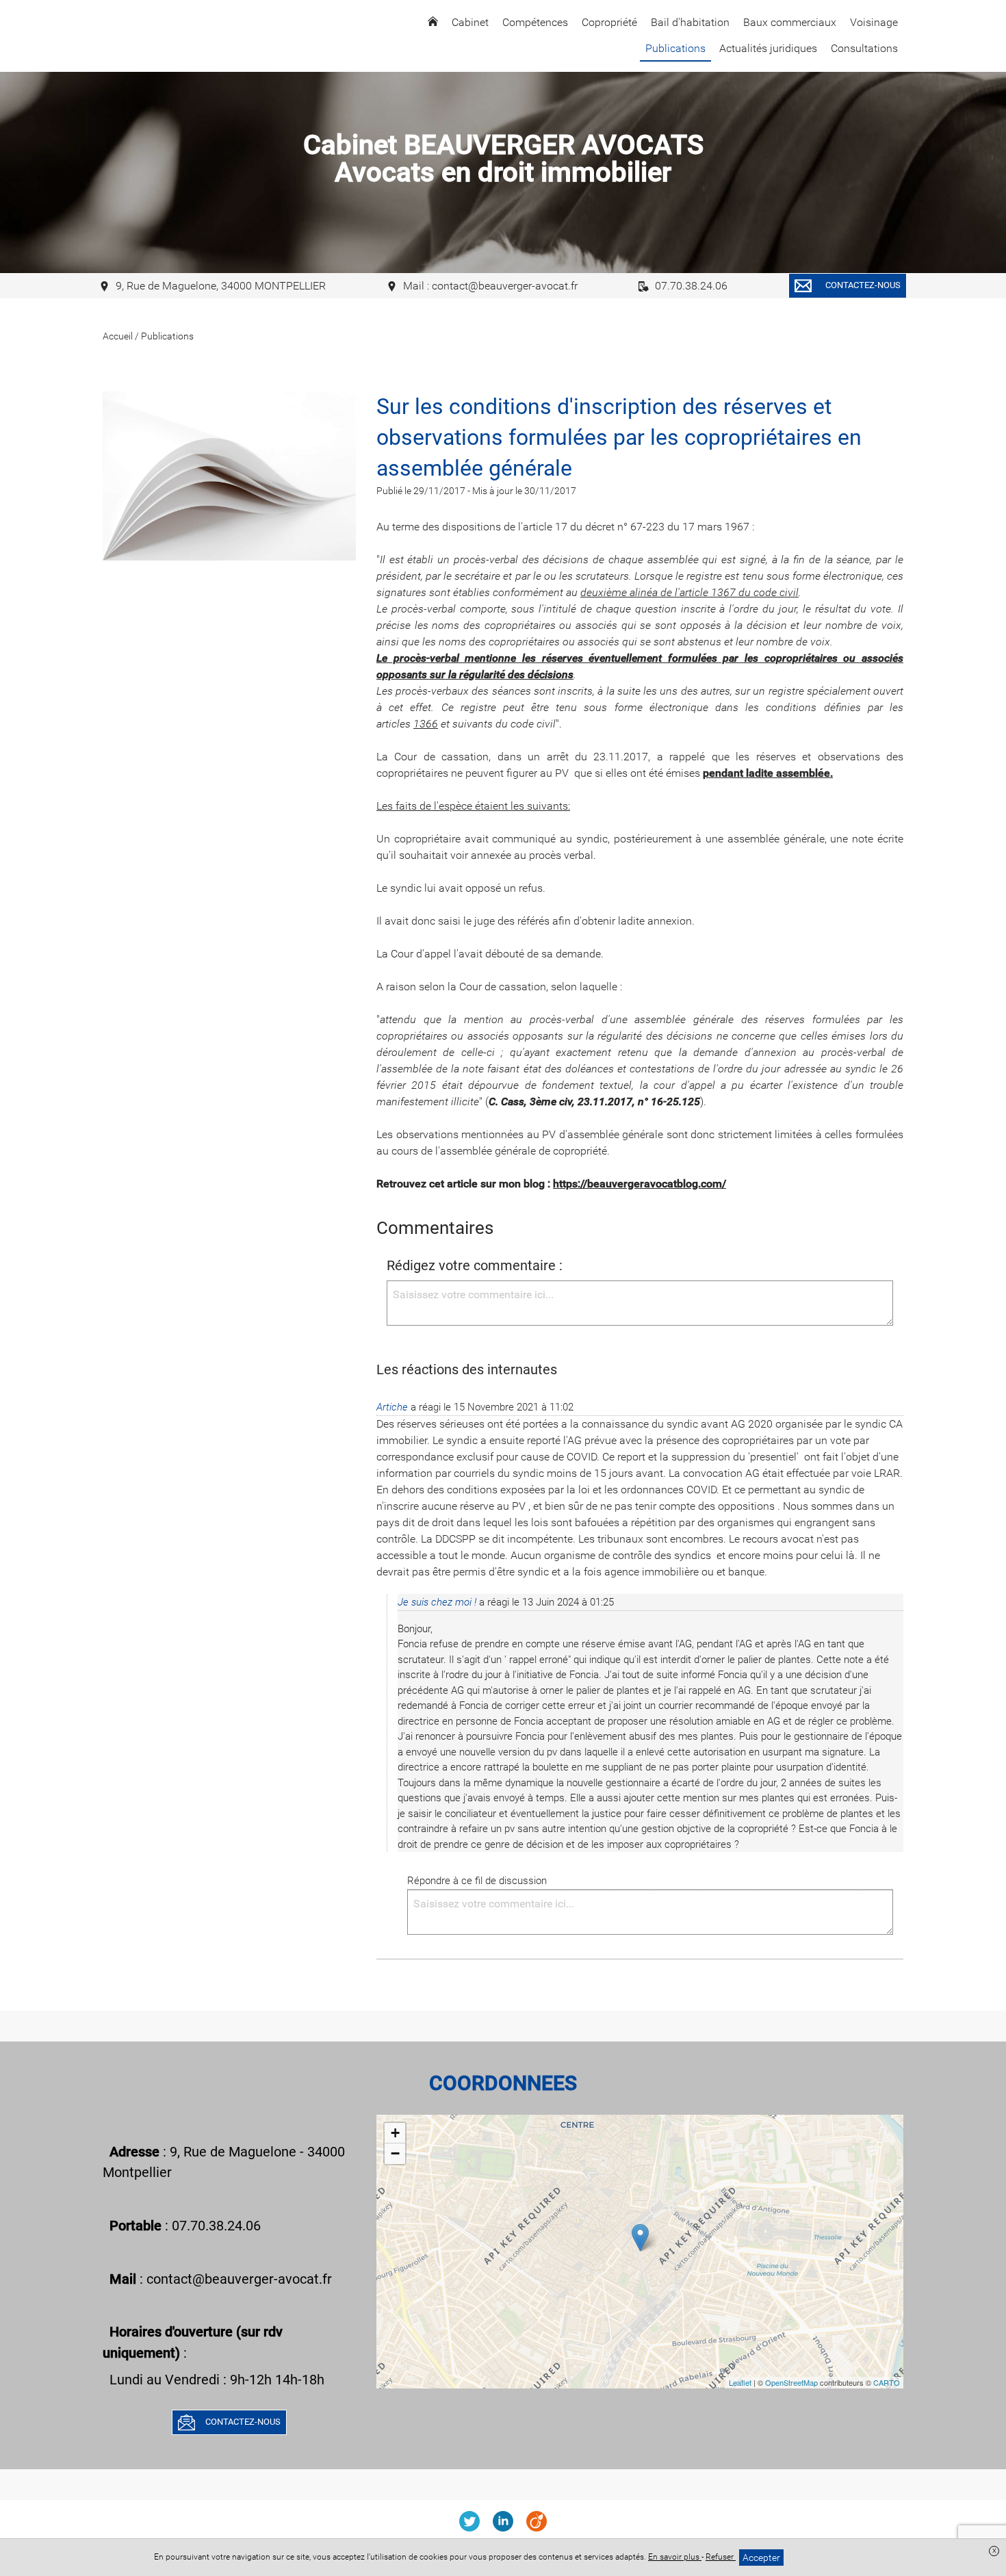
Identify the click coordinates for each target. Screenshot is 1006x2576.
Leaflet (740, 2382)
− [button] (395, 2153)
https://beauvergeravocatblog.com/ (640, 1184)
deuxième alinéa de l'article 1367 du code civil (689, 592)
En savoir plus (675, 2557)
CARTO (887, 2382)
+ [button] (395, 2133)
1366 (426, 724)
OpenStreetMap (791, 2382)
